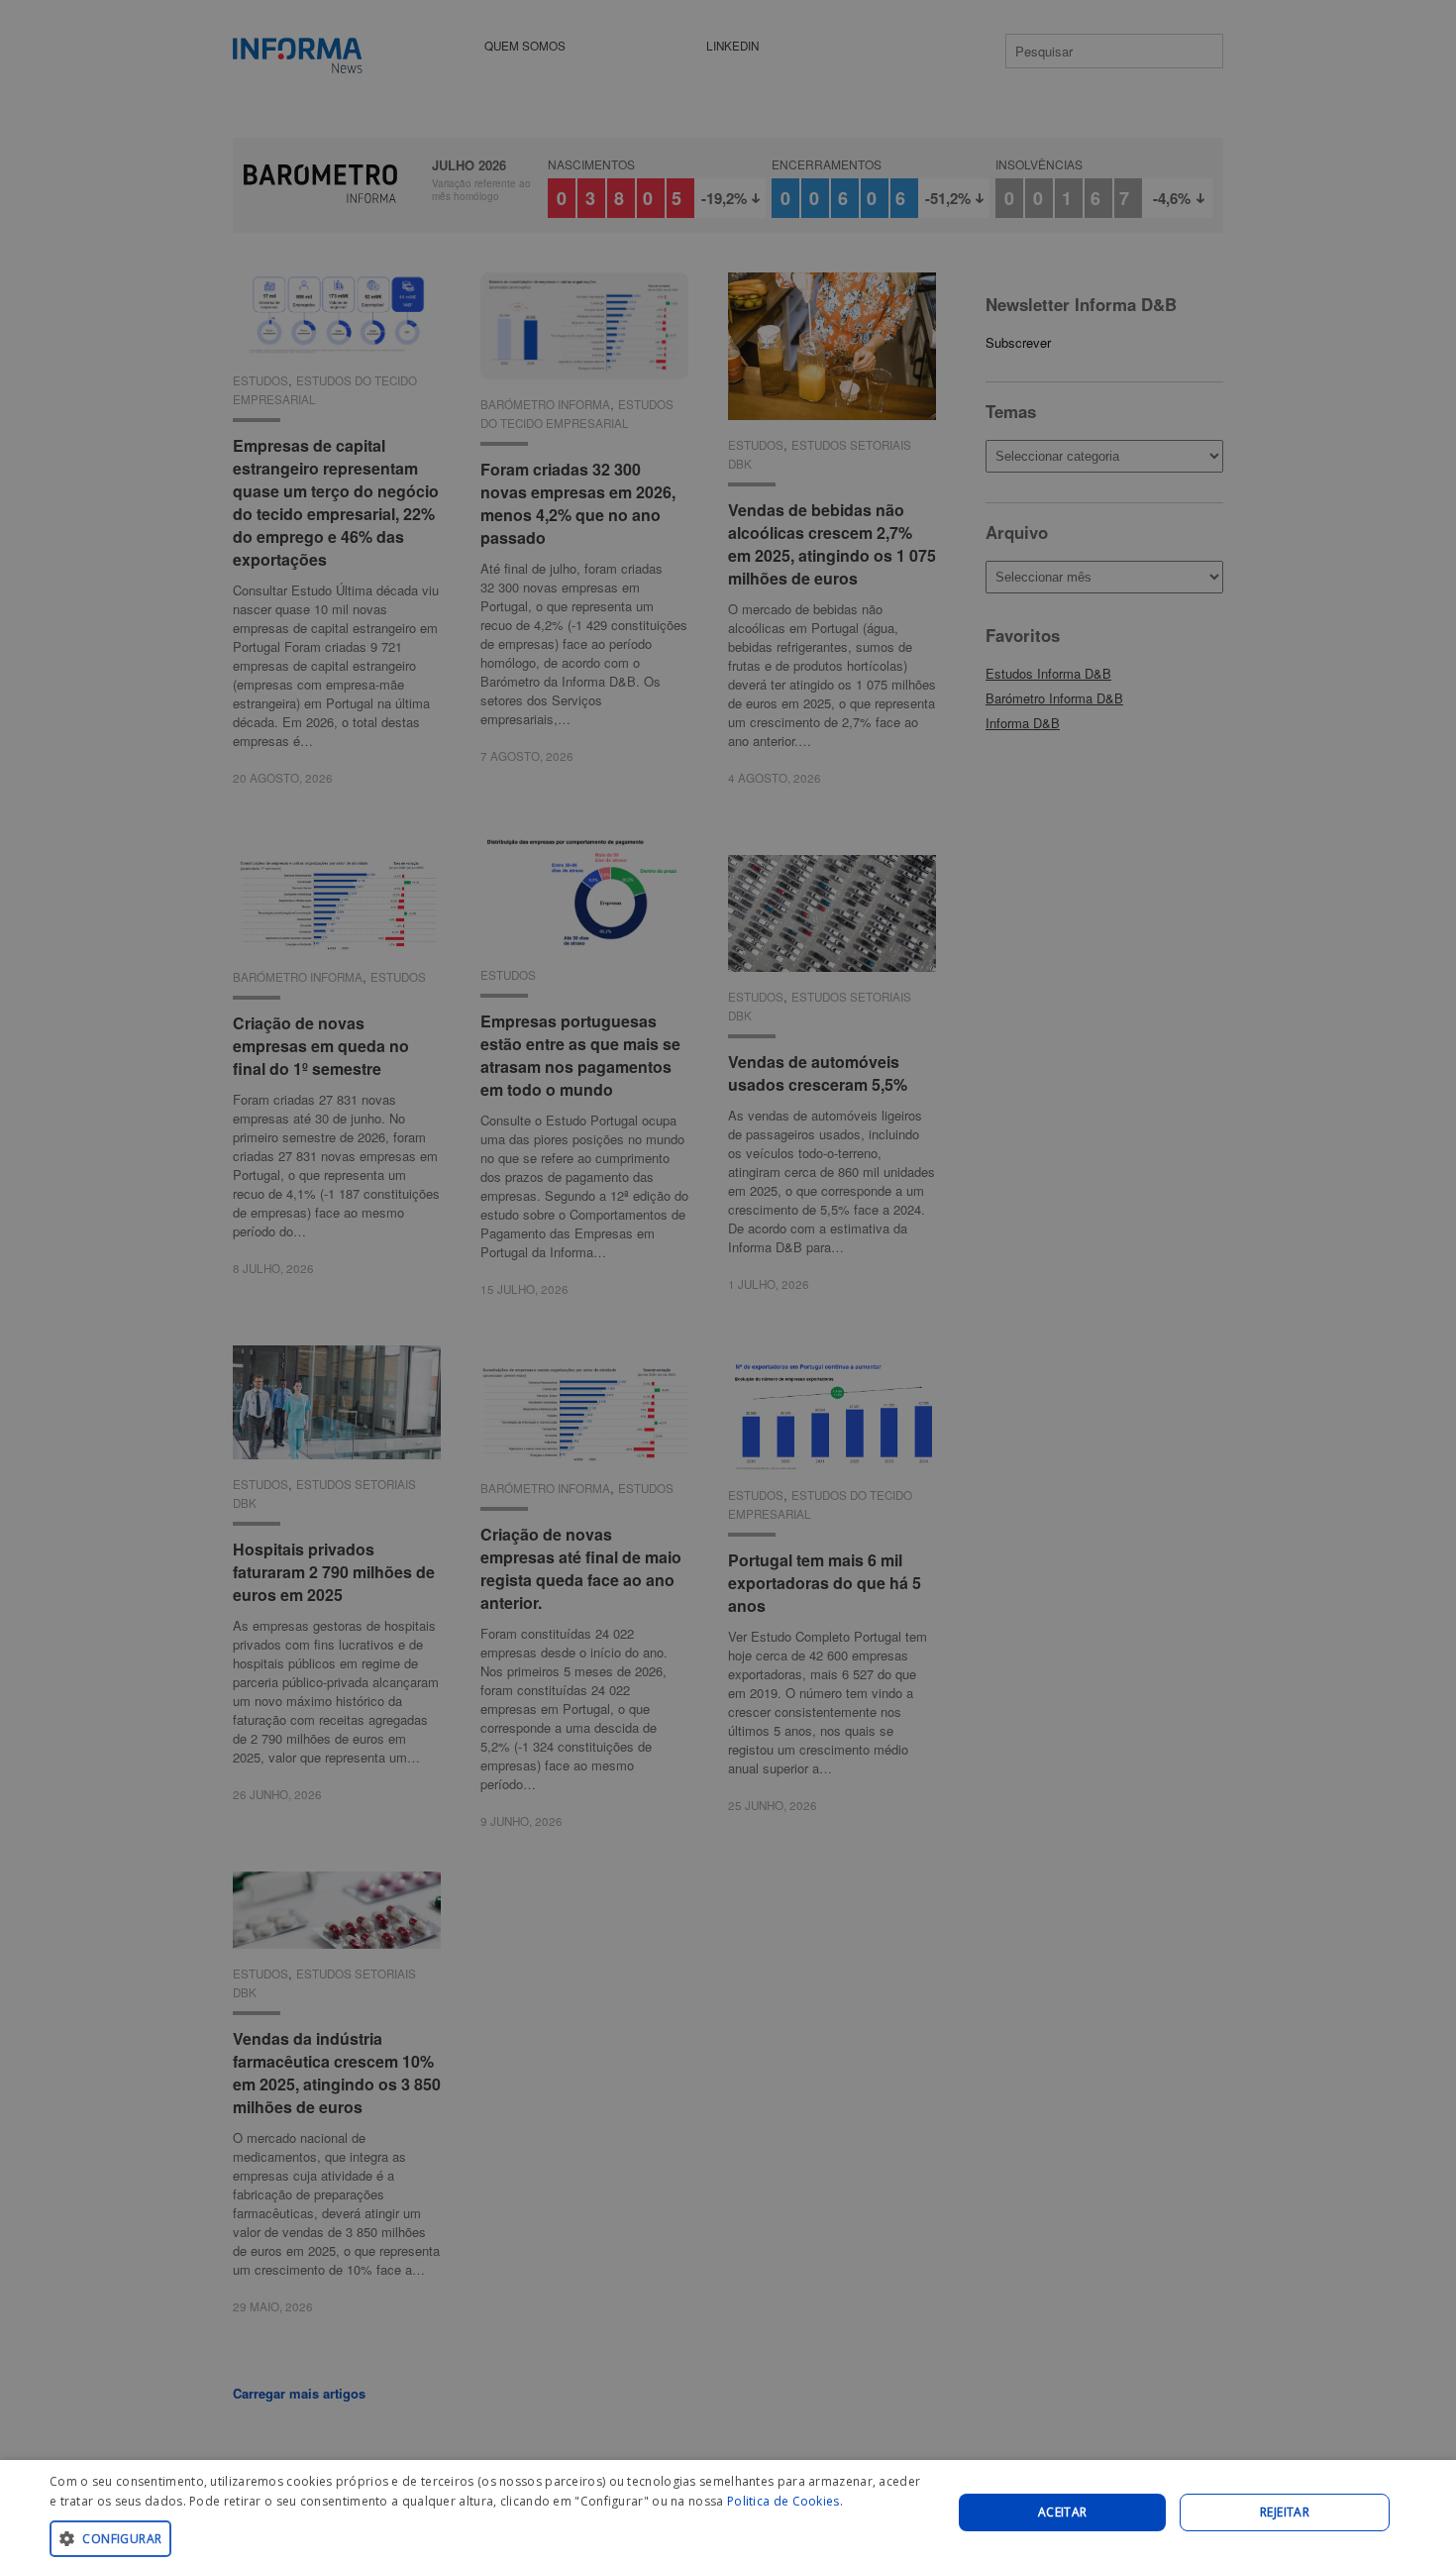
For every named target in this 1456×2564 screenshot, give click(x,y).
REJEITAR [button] (1285, 2512)
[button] (487, 2538)
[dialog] (728, 2512)
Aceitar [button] (1063, 2512)
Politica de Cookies (783, 2501)
